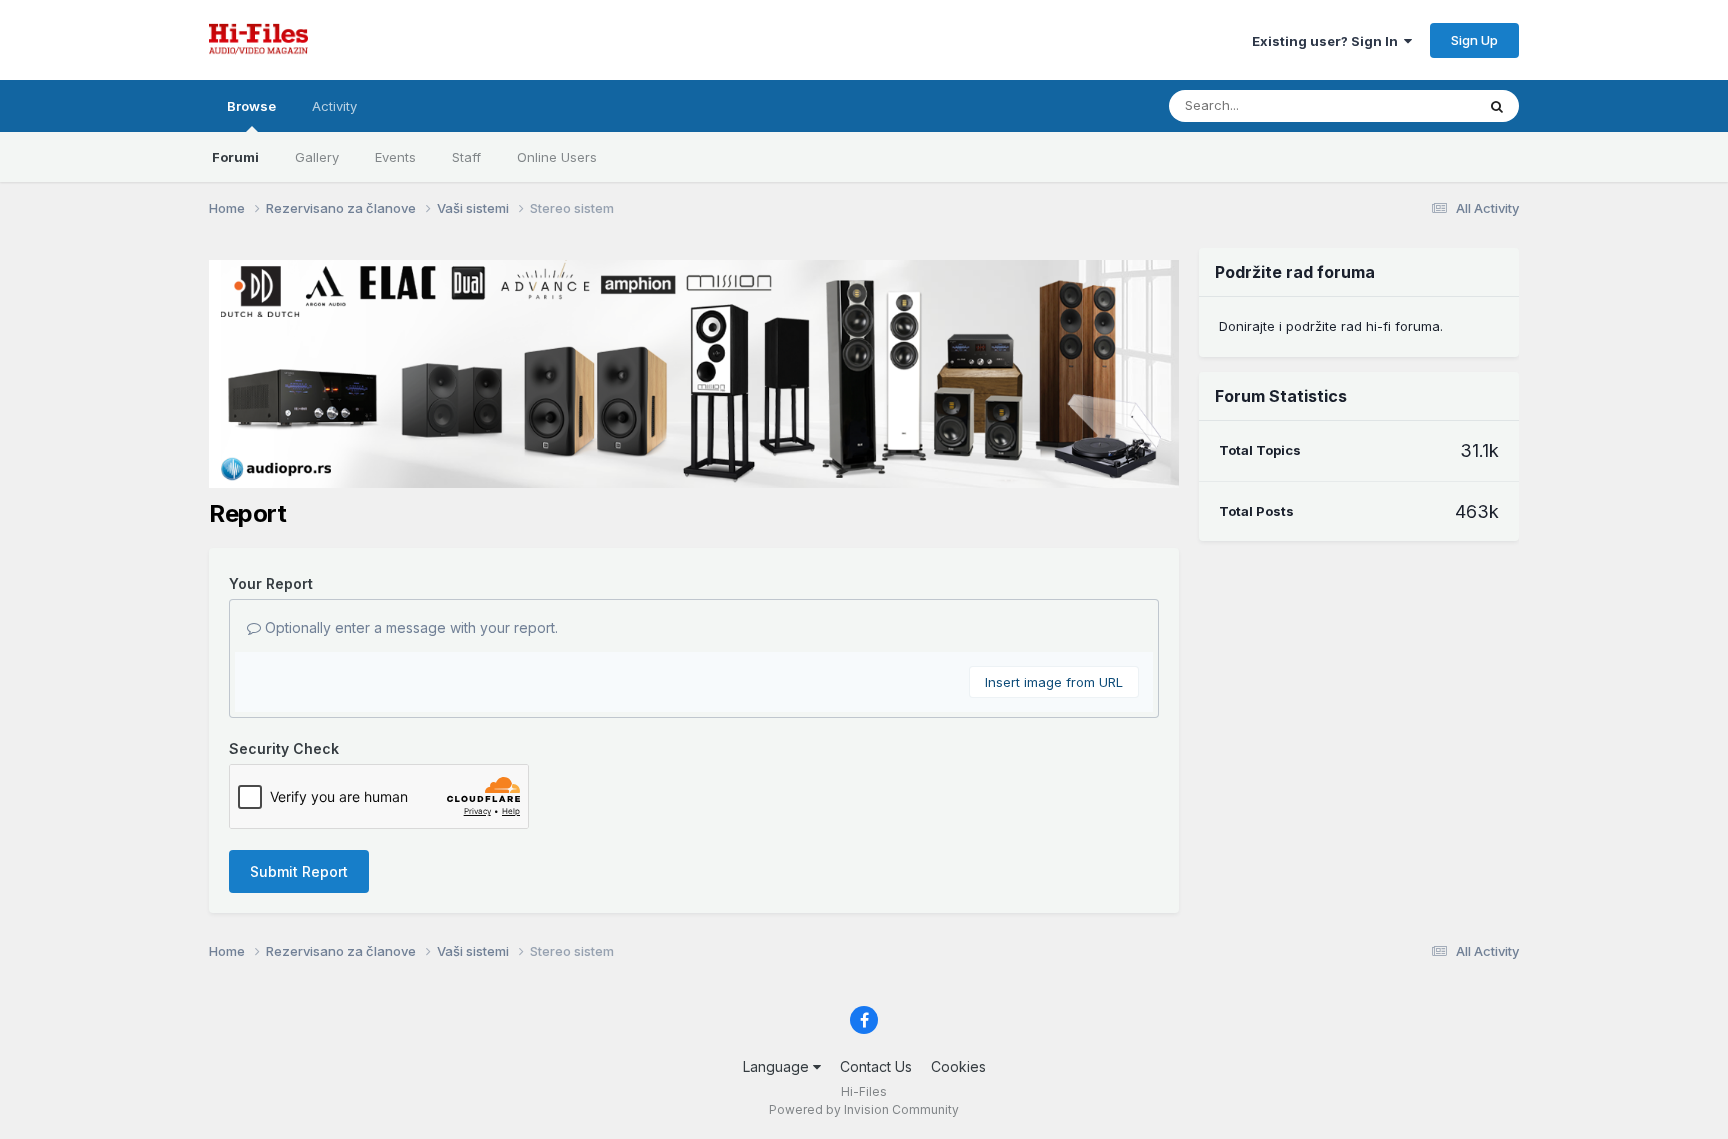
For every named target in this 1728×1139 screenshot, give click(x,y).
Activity (334, 106)
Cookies (958, 1066)
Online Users (557, 157)
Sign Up (1474, 40)
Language (778, 1066)
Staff (466, 157)
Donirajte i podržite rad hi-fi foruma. (1331, 326)
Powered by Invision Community (864, 1109)
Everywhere (1413, 105)
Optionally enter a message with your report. (409, 627)
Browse (251, 106)
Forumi (235, 157)
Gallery (317, 157)
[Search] (1497, 106)
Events (395, 157)
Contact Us (876, 1066)
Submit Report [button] (299, 871)
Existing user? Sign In (1328, 41)
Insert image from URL (1054, 682)
